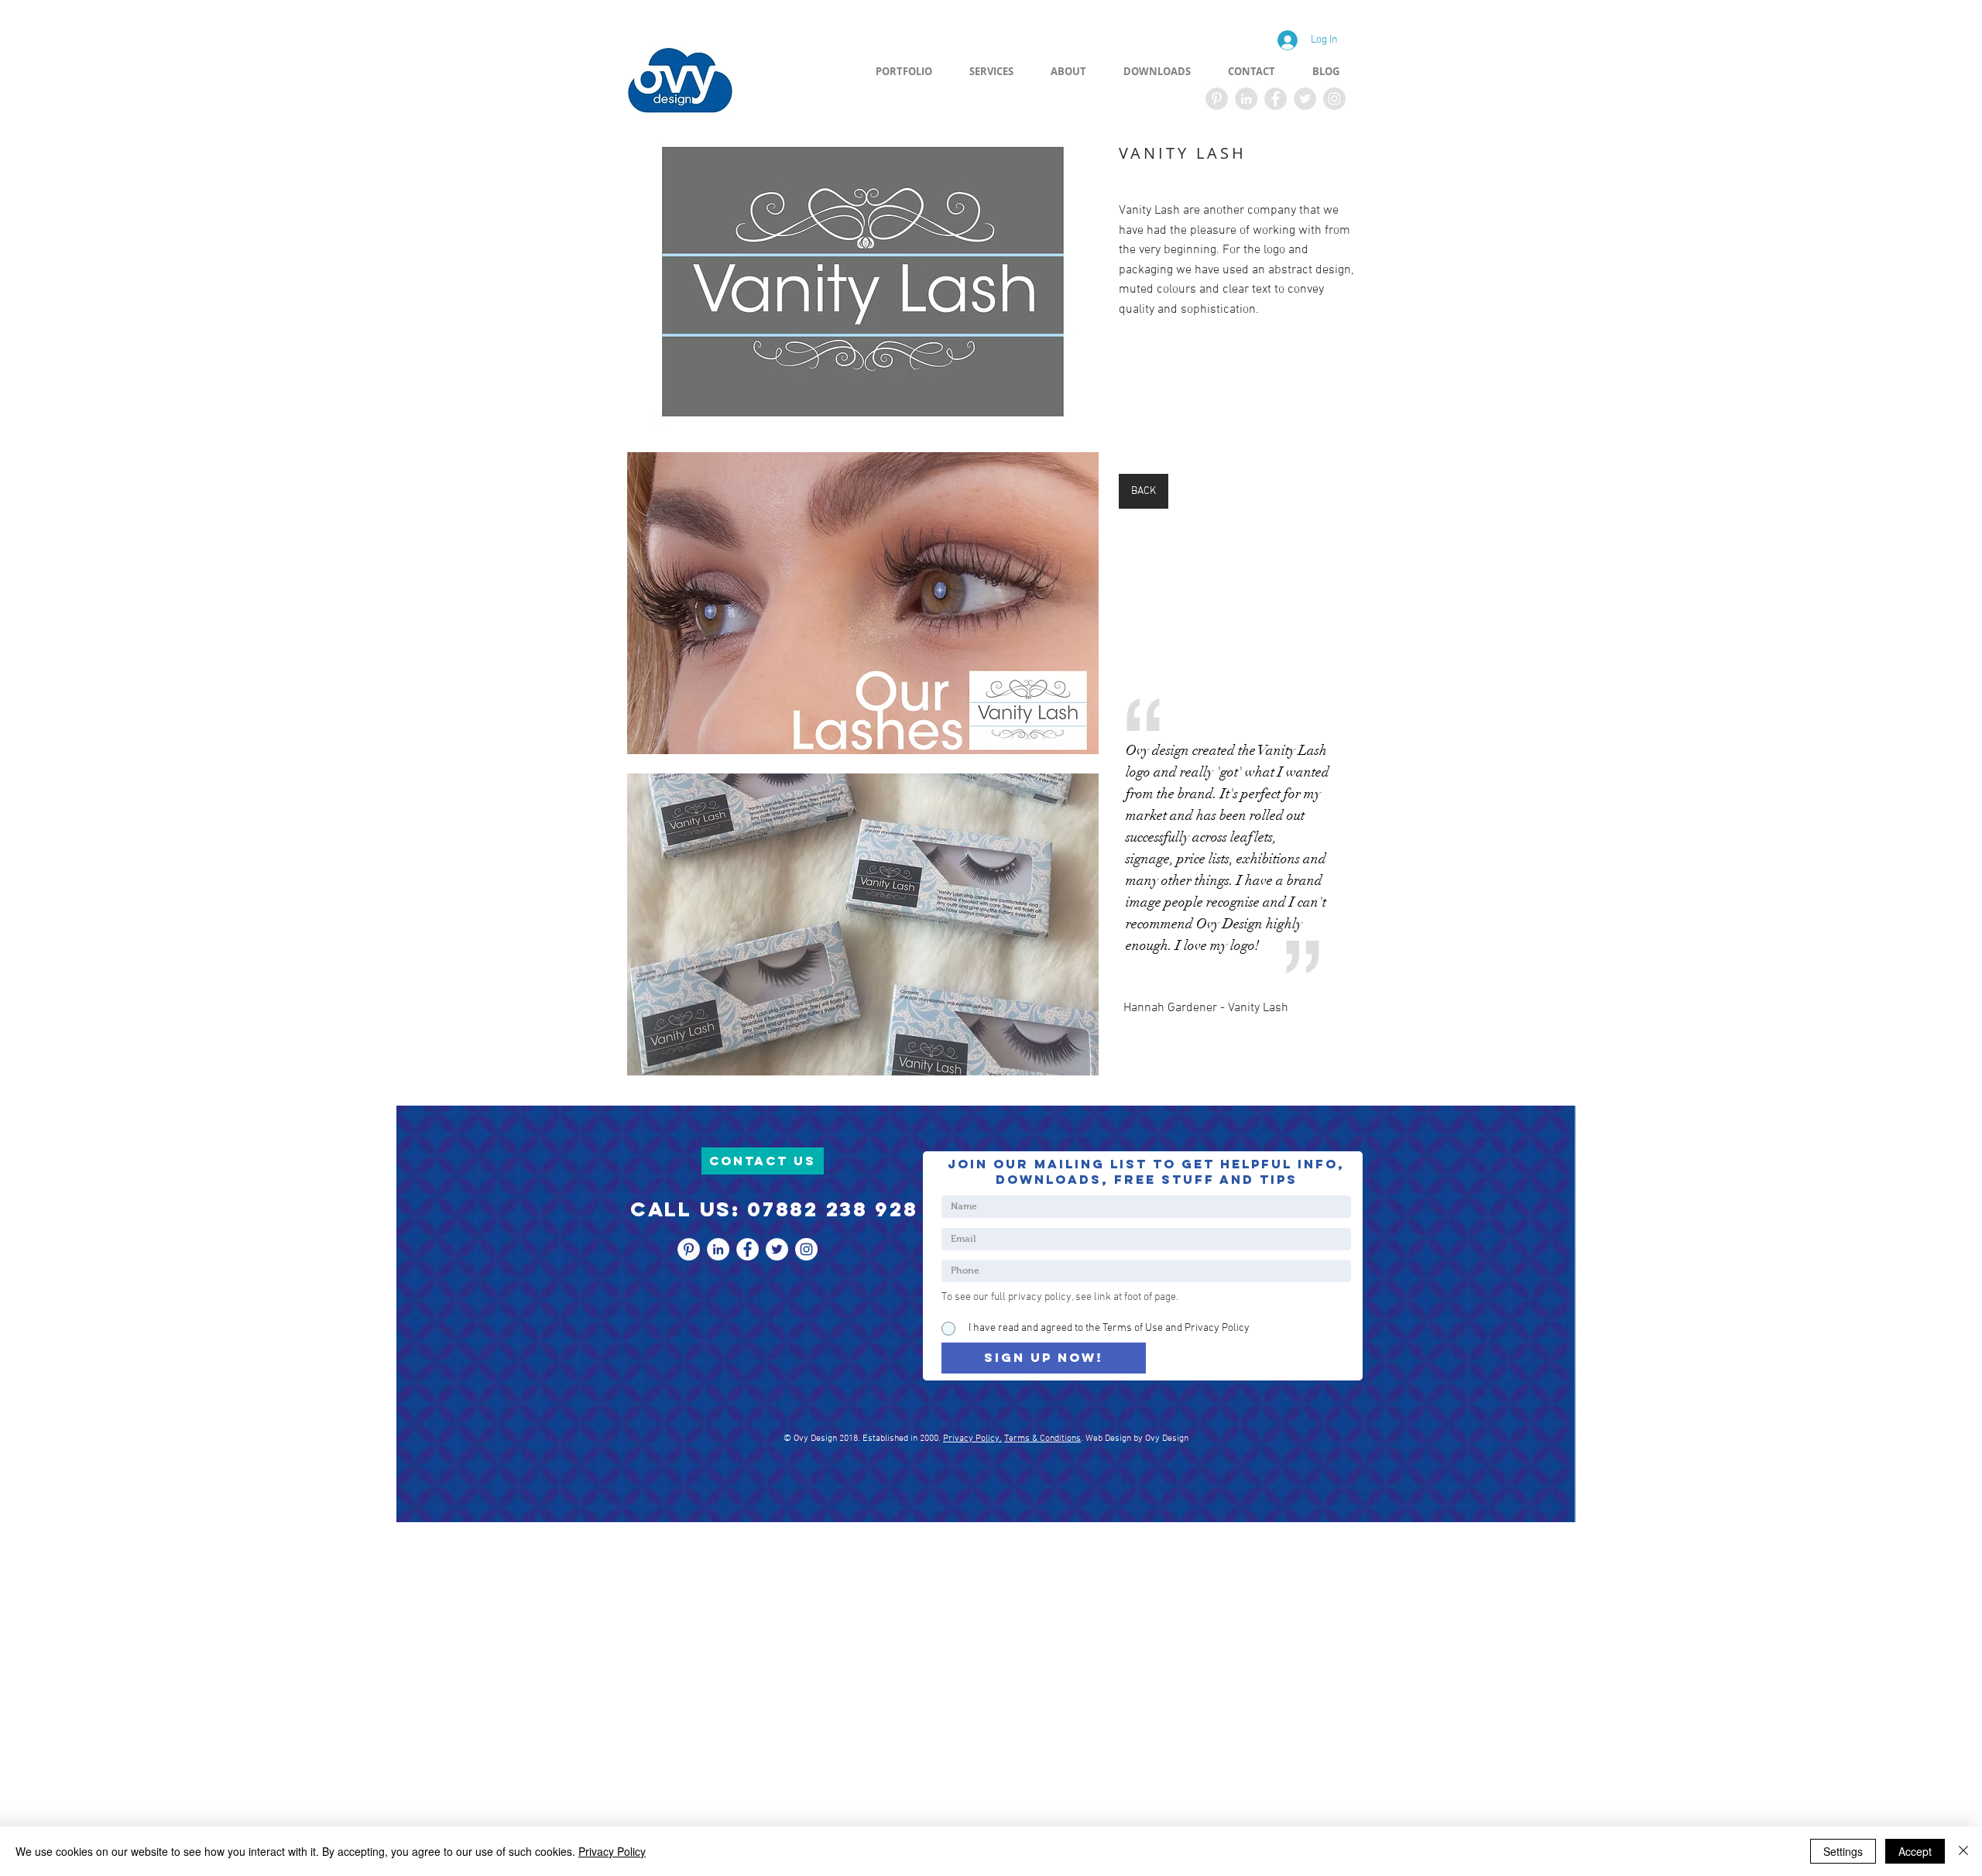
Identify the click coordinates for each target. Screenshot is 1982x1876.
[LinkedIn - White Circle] (718, 1249)
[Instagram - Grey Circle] (1334, 99)
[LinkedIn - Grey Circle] (1246, 99)
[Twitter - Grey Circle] (1305, 99)
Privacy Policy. (972, 1439)
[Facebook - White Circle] (748, 1249)
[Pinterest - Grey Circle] (1217, 99)
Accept (1915, 1851)
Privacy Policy (612, 1851)
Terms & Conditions (1042, 1439)
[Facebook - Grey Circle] (1276, 99)
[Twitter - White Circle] (777, 1249)
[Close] (1963, 1851)
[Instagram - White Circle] (806, 1249)
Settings (1843, 1851)
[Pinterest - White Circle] (689, 1249)
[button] (863, 282)
